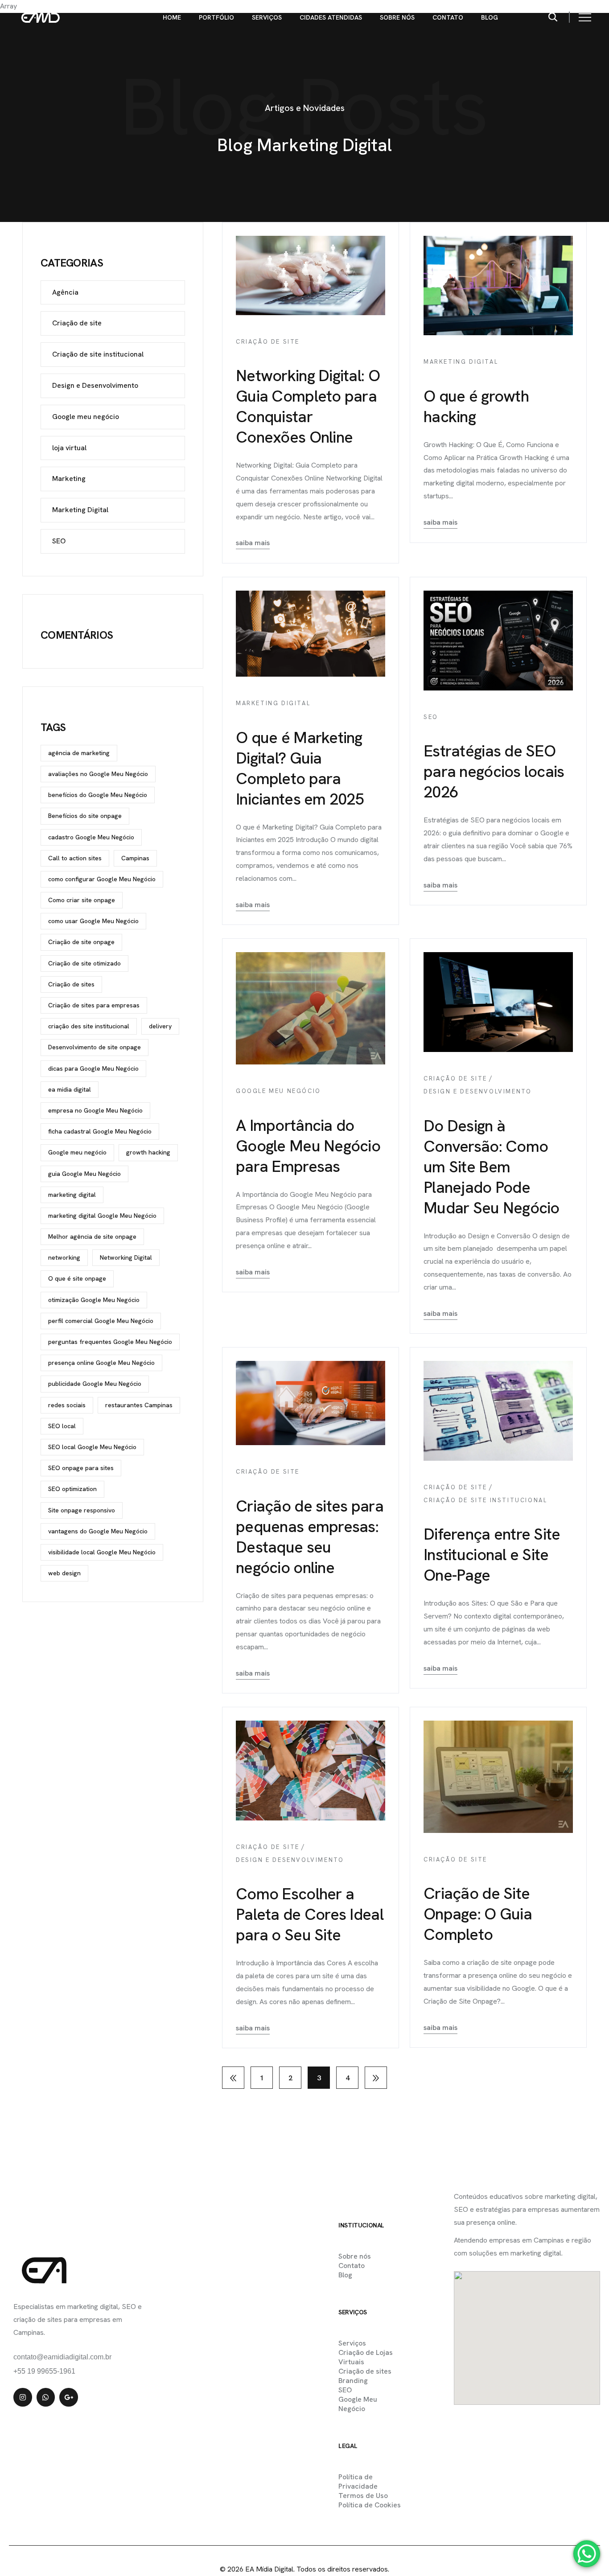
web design (64, 1573)
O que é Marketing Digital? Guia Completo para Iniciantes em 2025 (300, 768)
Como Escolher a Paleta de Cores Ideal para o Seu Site (310, 1914)
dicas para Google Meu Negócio (93, 1068)
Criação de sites (71, 984)
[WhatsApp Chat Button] (587, 2554)
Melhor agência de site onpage (92, 1237)
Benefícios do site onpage (85, 816)
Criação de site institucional (485, 1500)
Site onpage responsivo (82, 1510)
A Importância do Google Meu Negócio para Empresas (308, 1146)
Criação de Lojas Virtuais (366, 2357)
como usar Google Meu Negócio (93, 921)
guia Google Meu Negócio (84, 1174)
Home (172, 17)
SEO (431, 717)
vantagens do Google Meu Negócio (98, 1531)
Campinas (135, 858)
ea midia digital (70, 1089)
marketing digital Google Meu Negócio (102, 1216)
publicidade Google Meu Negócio (95, 1384)
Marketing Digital (461, 362)
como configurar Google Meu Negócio (102, 879)
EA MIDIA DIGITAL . (285, 2550)
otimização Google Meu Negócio (94, 1300)
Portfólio (216, 17)
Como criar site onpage (82, 900)
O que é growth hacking (476, 406)
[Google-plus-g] (69, 2397)
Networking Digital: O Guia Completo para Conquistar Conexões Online (308, 406)
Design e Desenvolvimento (477, 1091)
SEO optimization (72, 1489)
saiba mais (253, 543)
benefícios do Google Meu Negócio (98, 795)
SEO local (62, 1426)
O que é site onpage (77, 1278)
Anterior (233, 2078)
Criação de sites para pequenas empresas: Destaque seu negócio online (310, 1537)
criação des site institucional (89, 1026)
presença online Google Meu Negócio (101, 1363)
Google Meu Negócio (358, 2404)
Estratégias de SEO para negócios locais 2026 (494, 771)
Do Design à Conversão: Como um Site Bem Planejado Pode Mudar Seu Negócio (492, 1167)
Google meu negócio (278, 1091)
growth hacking (148, 1152)
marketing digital (72, 1195)
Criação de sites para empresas (94, 1005)
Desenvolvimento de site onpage (95, 1047)
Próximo (376, 2078)
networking (64, 1257)
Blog (490, 17)
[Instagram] (23, 2397)
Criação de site (268, 342)
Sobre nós (397, 17)
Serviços (267, 17)
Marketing (69, 479)
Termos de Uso (363, 2496)
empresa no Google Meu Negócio (95, 1110)
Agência (65, 292)
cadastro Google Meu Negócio (91, 837)
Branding (353, 2381)
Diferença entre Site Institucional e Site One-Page (492, 1555)
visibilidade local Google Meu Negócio (102, 1552)
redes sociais (67, 1405)
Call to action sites (75, 858)
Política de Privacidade (358, 2482)
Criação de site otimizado (84, 963)
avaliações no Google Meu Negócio (98, 774)
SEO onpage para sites (81, 1468)
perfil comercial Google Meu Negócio (101, 1321)
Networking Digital (126, 1257)
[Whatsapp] (46, 2397)
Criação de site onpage (81, 942)
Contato (448, 17)
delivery (160, 1026)
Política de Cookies (370, 2505)
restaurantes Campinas (139, 1405)
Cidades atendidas (331, 17)
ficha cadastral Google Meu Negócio (100, 1131)
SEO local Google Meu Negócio (92, 1447)
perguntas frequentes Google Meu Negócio (110, 1342)
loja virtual (69, 448)
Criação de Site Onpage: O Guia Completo (478, 1914)
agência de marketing (79, 753)
